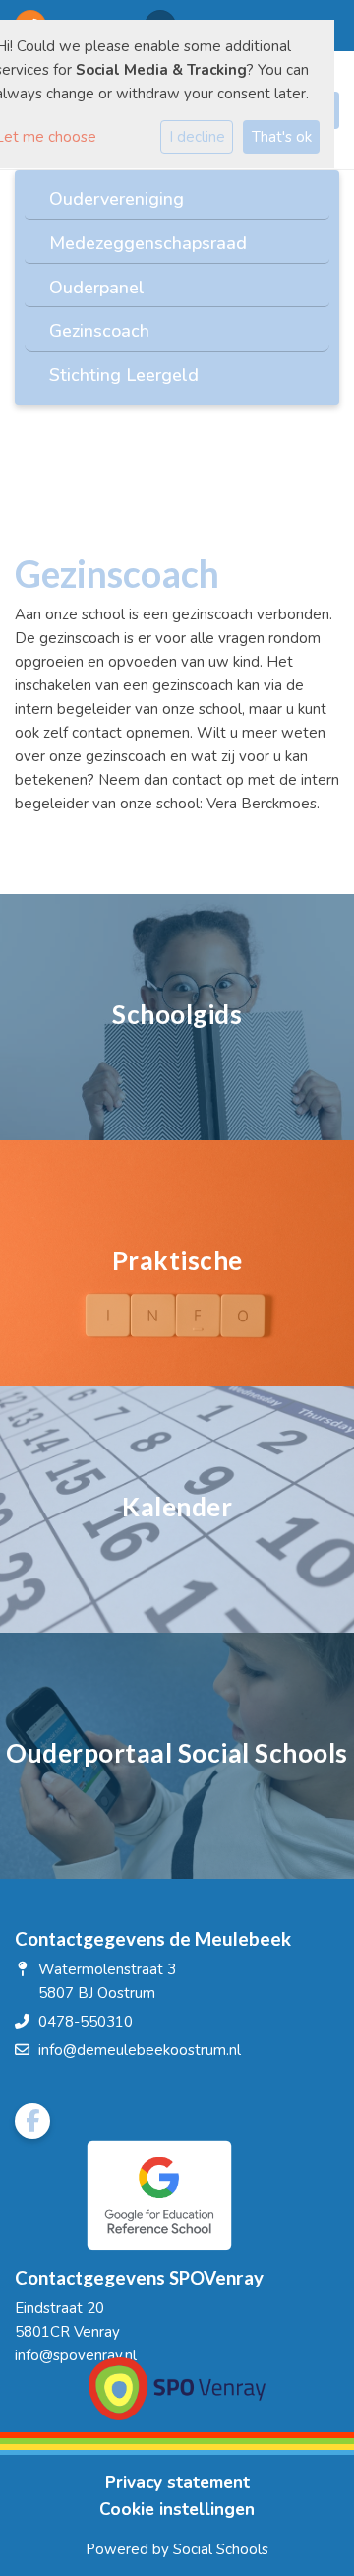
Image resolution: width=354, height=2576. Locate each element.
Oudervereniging (117, 199)
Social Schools (221, 2549)
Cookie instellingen (177, 2510)
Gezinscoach (99, 331)
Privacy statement (177, 2483)
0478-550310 (86, 2022)
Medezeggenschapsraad (148, 243)
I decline (197, 137)
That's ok (282, 137)
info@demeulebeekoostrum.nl (140, 2050)
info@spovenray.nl (76, 2355)
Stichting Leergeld (124, 375)
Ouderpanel (97, 288)
